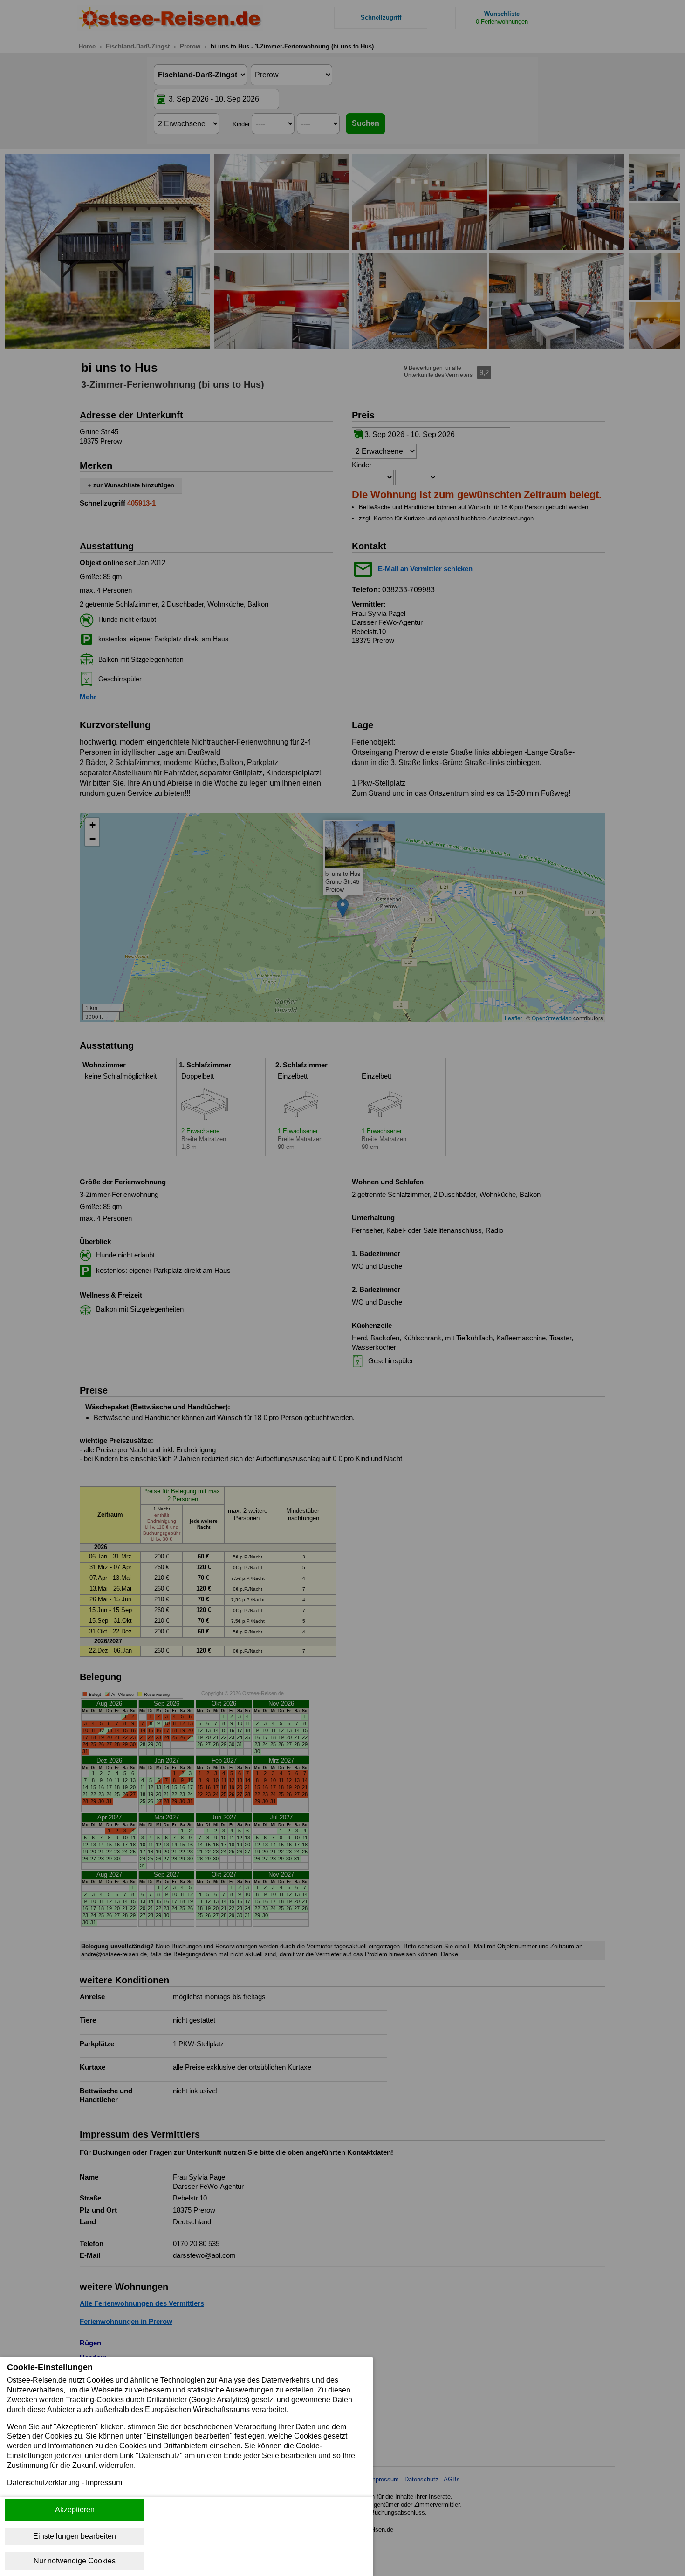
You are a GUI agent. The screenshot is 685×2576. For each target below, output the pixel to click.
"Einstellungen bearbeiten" (188, 2436)
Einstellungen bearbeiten (75, 2536)
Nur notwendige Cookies (75, 2561)
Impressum (104, 2483)
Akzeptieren (75, 2510)
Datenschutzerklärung (43, 2483)
